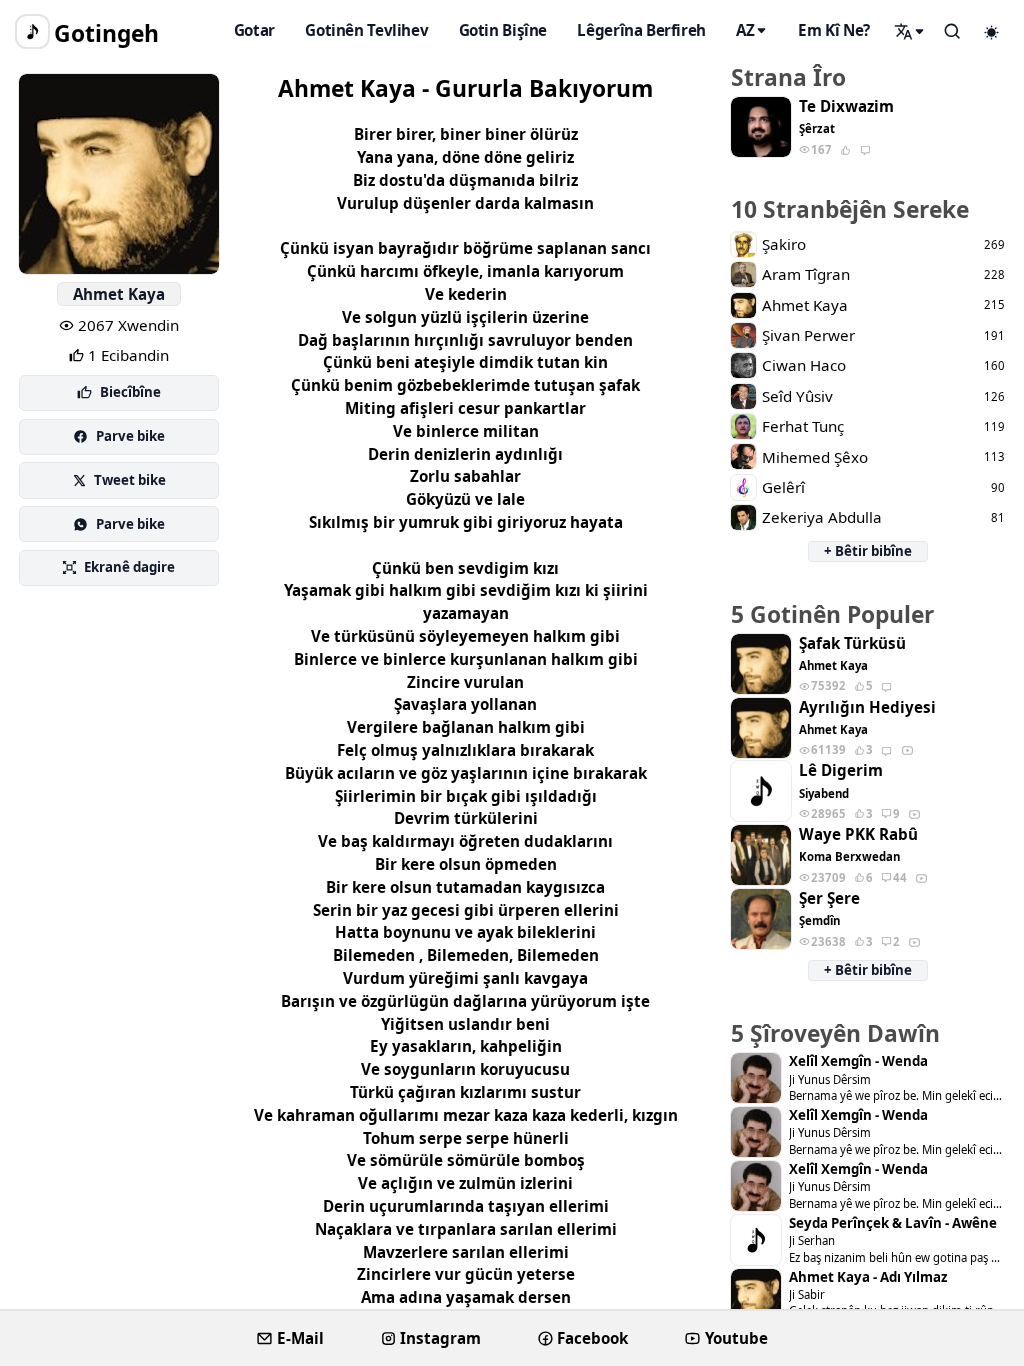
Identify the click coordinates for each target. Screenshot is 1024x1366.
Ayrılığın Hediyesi (867, 707)
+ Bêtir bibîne (868, 551)
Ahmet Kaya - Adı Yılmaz (868, 1277)
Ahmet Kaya (119, 294)
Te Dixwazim (846, 106)
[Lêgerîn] (910, 31)
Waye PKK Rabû (858, 834)
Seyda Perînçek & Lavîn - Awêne (893, 1223)
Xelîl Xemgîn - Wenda (858, 1061)
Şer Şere (829, 898)
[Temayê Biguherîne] (992, 32)
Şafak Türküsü (852, 643)
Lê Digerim (841, 770)
